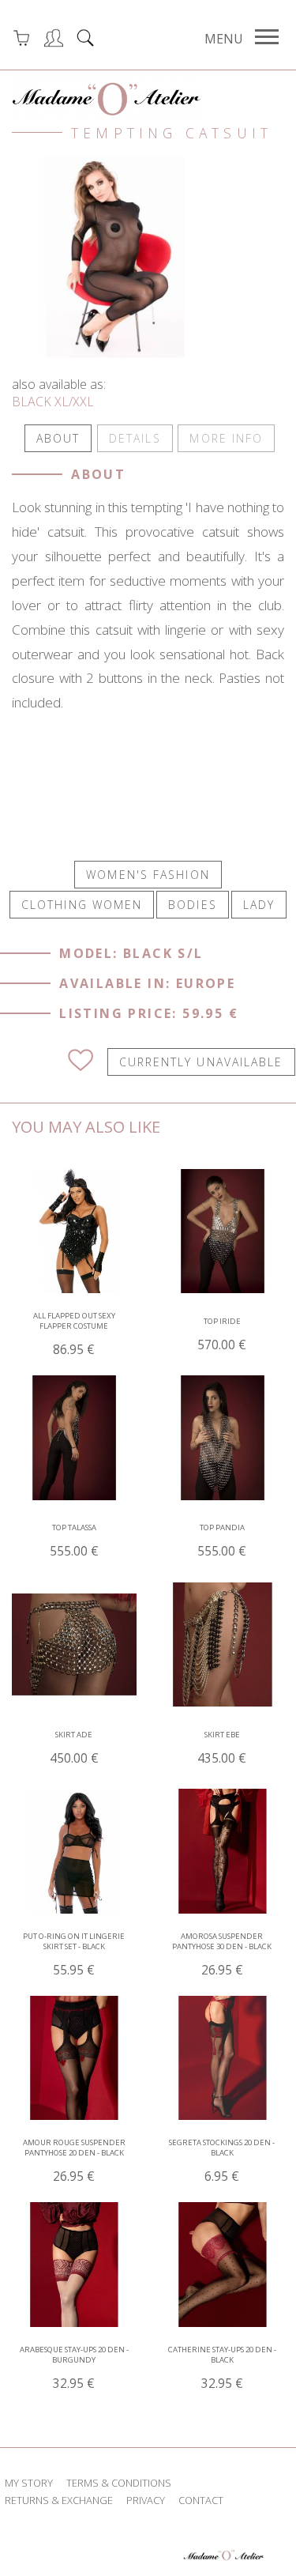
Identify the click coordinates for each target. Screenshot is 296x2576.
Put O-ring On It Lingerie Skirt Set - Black (74, 1955)
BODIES (193, 905)
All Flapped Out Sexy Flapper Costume (74, 1334)
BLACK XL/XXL (53, 402)
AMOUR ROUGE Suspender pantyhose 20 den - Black (74, 2161)
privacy (146, 2500)
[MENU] (267, 37)
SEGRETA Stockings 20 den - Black (222, 2161)
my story (29, 2483)
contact (201, 2500)
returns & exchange (59, 2500)
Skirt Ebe (222, 1748)
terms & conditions (119, 2483)
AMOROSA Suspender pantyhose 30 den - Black (222, 1955)
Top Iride (222, 1335)
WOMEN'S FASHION (148, 875)
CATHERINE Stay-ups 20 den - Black (222, 2368)
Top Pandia (222, 1541)
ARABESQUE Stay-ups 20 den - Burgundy (74, 2368)
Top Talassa (74, 1541)
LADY (259, 905)
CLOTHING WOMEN (82, 905)
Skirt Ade (74, 1748)
